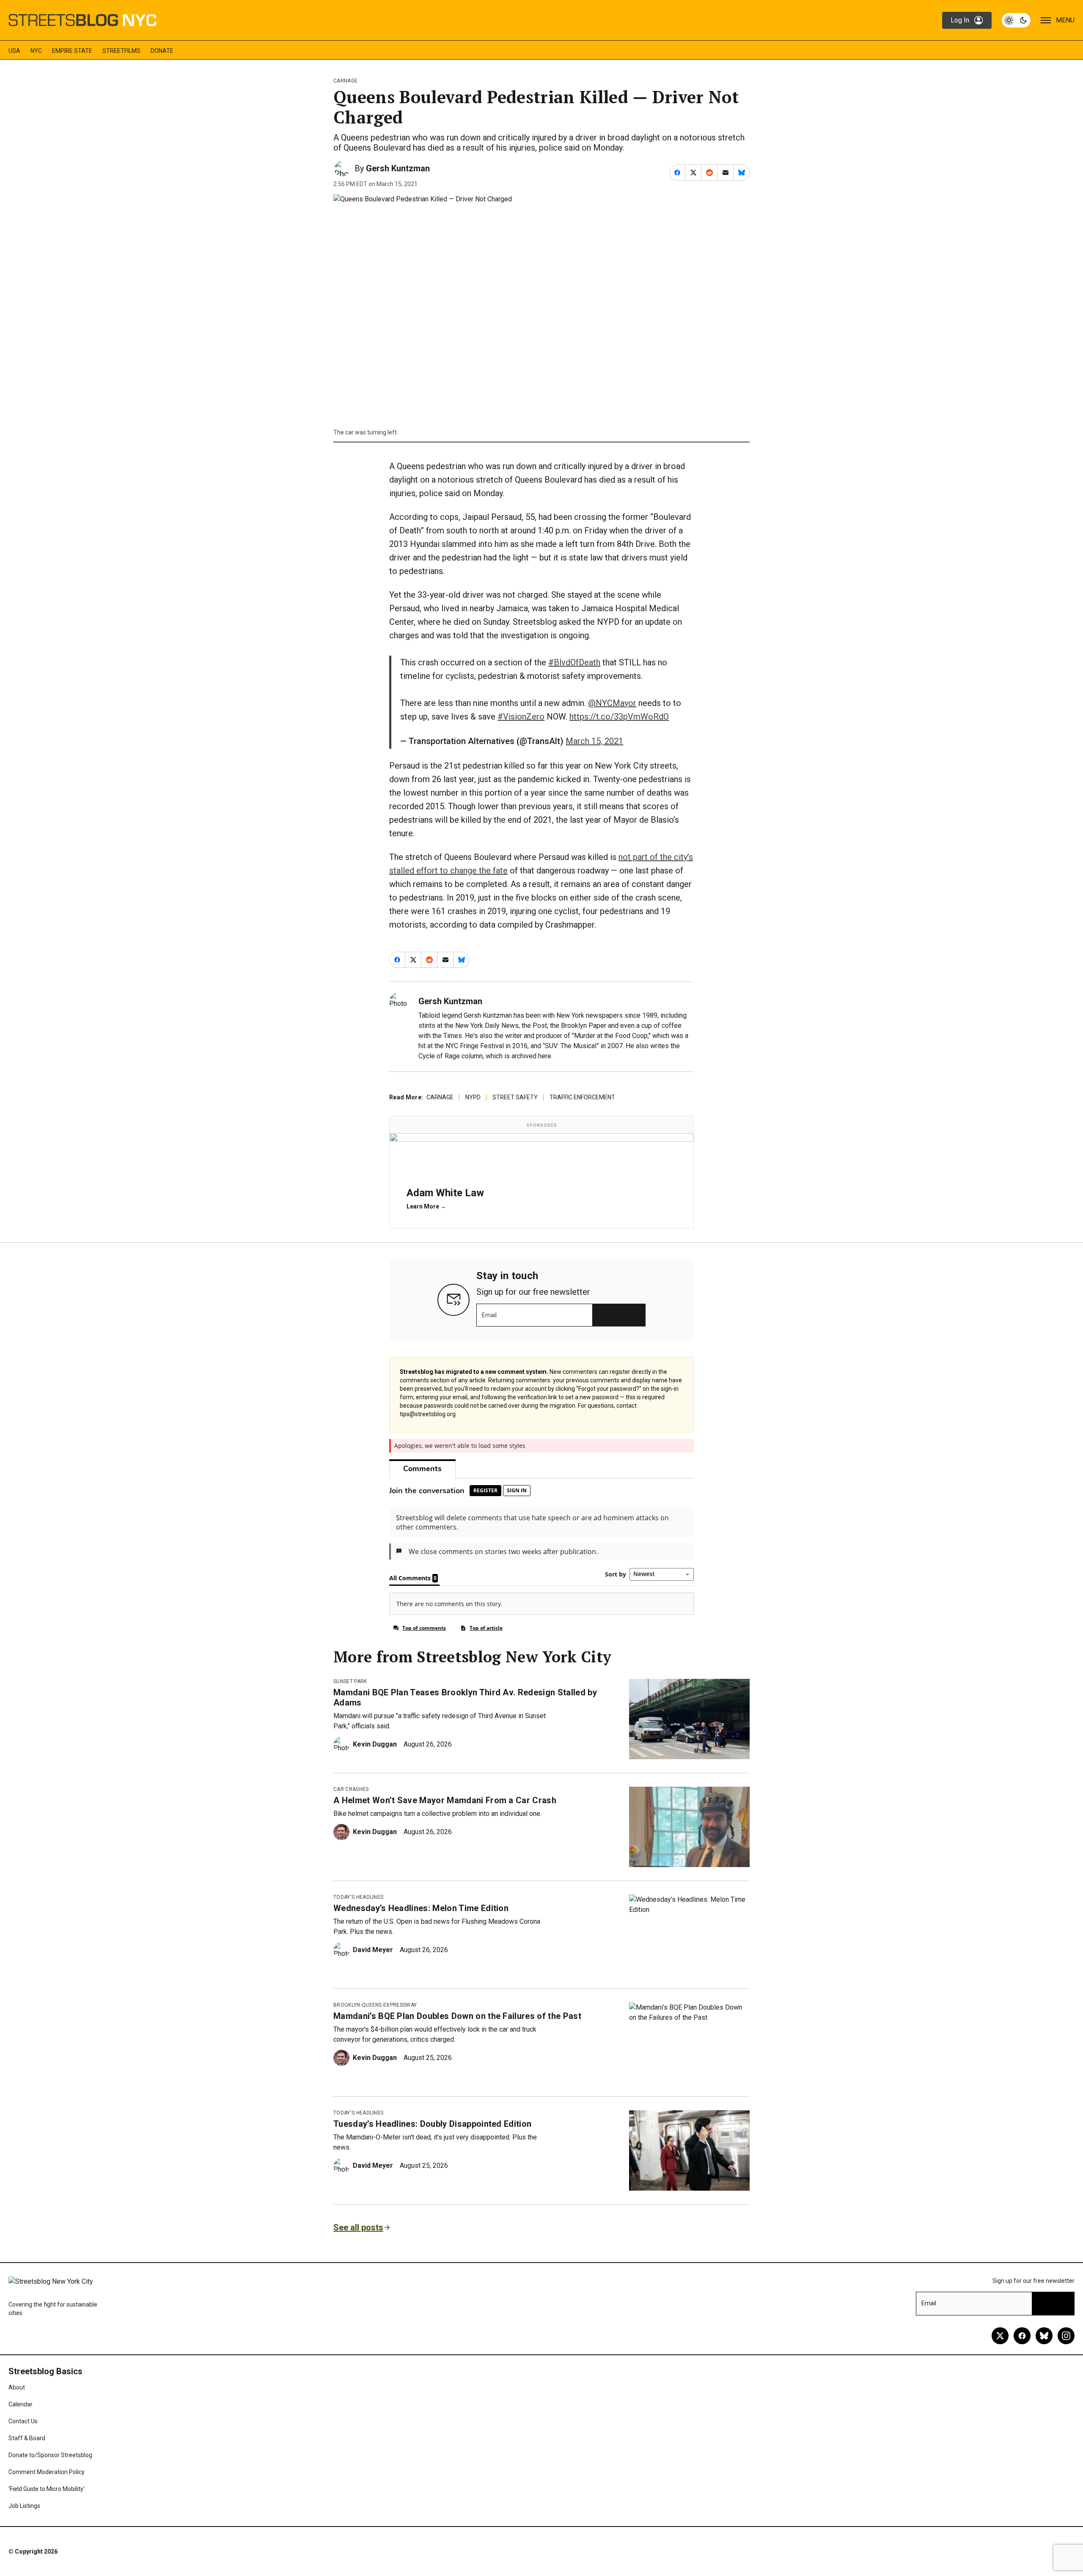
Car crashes (351, 1789)
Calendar (21, 2404)
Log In (960, 20)
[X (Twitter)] (1000, 2336)
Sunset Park (350, 1681)
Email (489, 1315)
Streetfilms (121, 51)
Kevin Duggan (375, 1744)
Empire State (72, 51)
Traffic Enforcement (582, 1097)
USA (14, 51)
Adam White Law (445, 1193)
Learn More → (426, 1206)
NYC (36, 51)
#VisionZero (521, 717)
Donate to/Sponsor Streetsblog (50, 2455)
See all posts (358, 2227)
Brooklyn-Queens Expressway (375, 2005)
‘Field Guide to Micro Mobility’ (47, 2489)
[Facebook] (1022, 2336)
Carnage (345, 81)
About (17, 2387)
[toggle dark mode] (1016, 20)
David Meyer (373, 1950)
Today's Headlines (358, 1897)
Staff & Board (27, 2438)
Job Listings (24, 2506)
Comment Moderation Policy (47, 2472)
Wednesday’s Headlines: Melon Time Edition (421, 1908)
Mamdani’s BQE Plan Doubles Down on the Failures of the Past (457, 2016)
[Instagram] (1066, 2336)
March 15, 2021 (594, 741)
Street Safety (515, 1097)
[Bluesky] (1044, 2336)
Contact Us (23, 2421)
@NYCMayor (612, 703)
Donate (162, 51)
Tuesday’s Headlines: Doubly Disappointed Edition (432, 2124)
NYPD (473, 1097)
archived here (531, 1056)
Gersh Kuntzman (398, 168)
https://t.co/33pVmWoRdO (619, 717)
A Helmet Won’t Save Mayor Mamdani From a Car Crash (445, 1800)
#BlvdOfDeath (574, 662)
